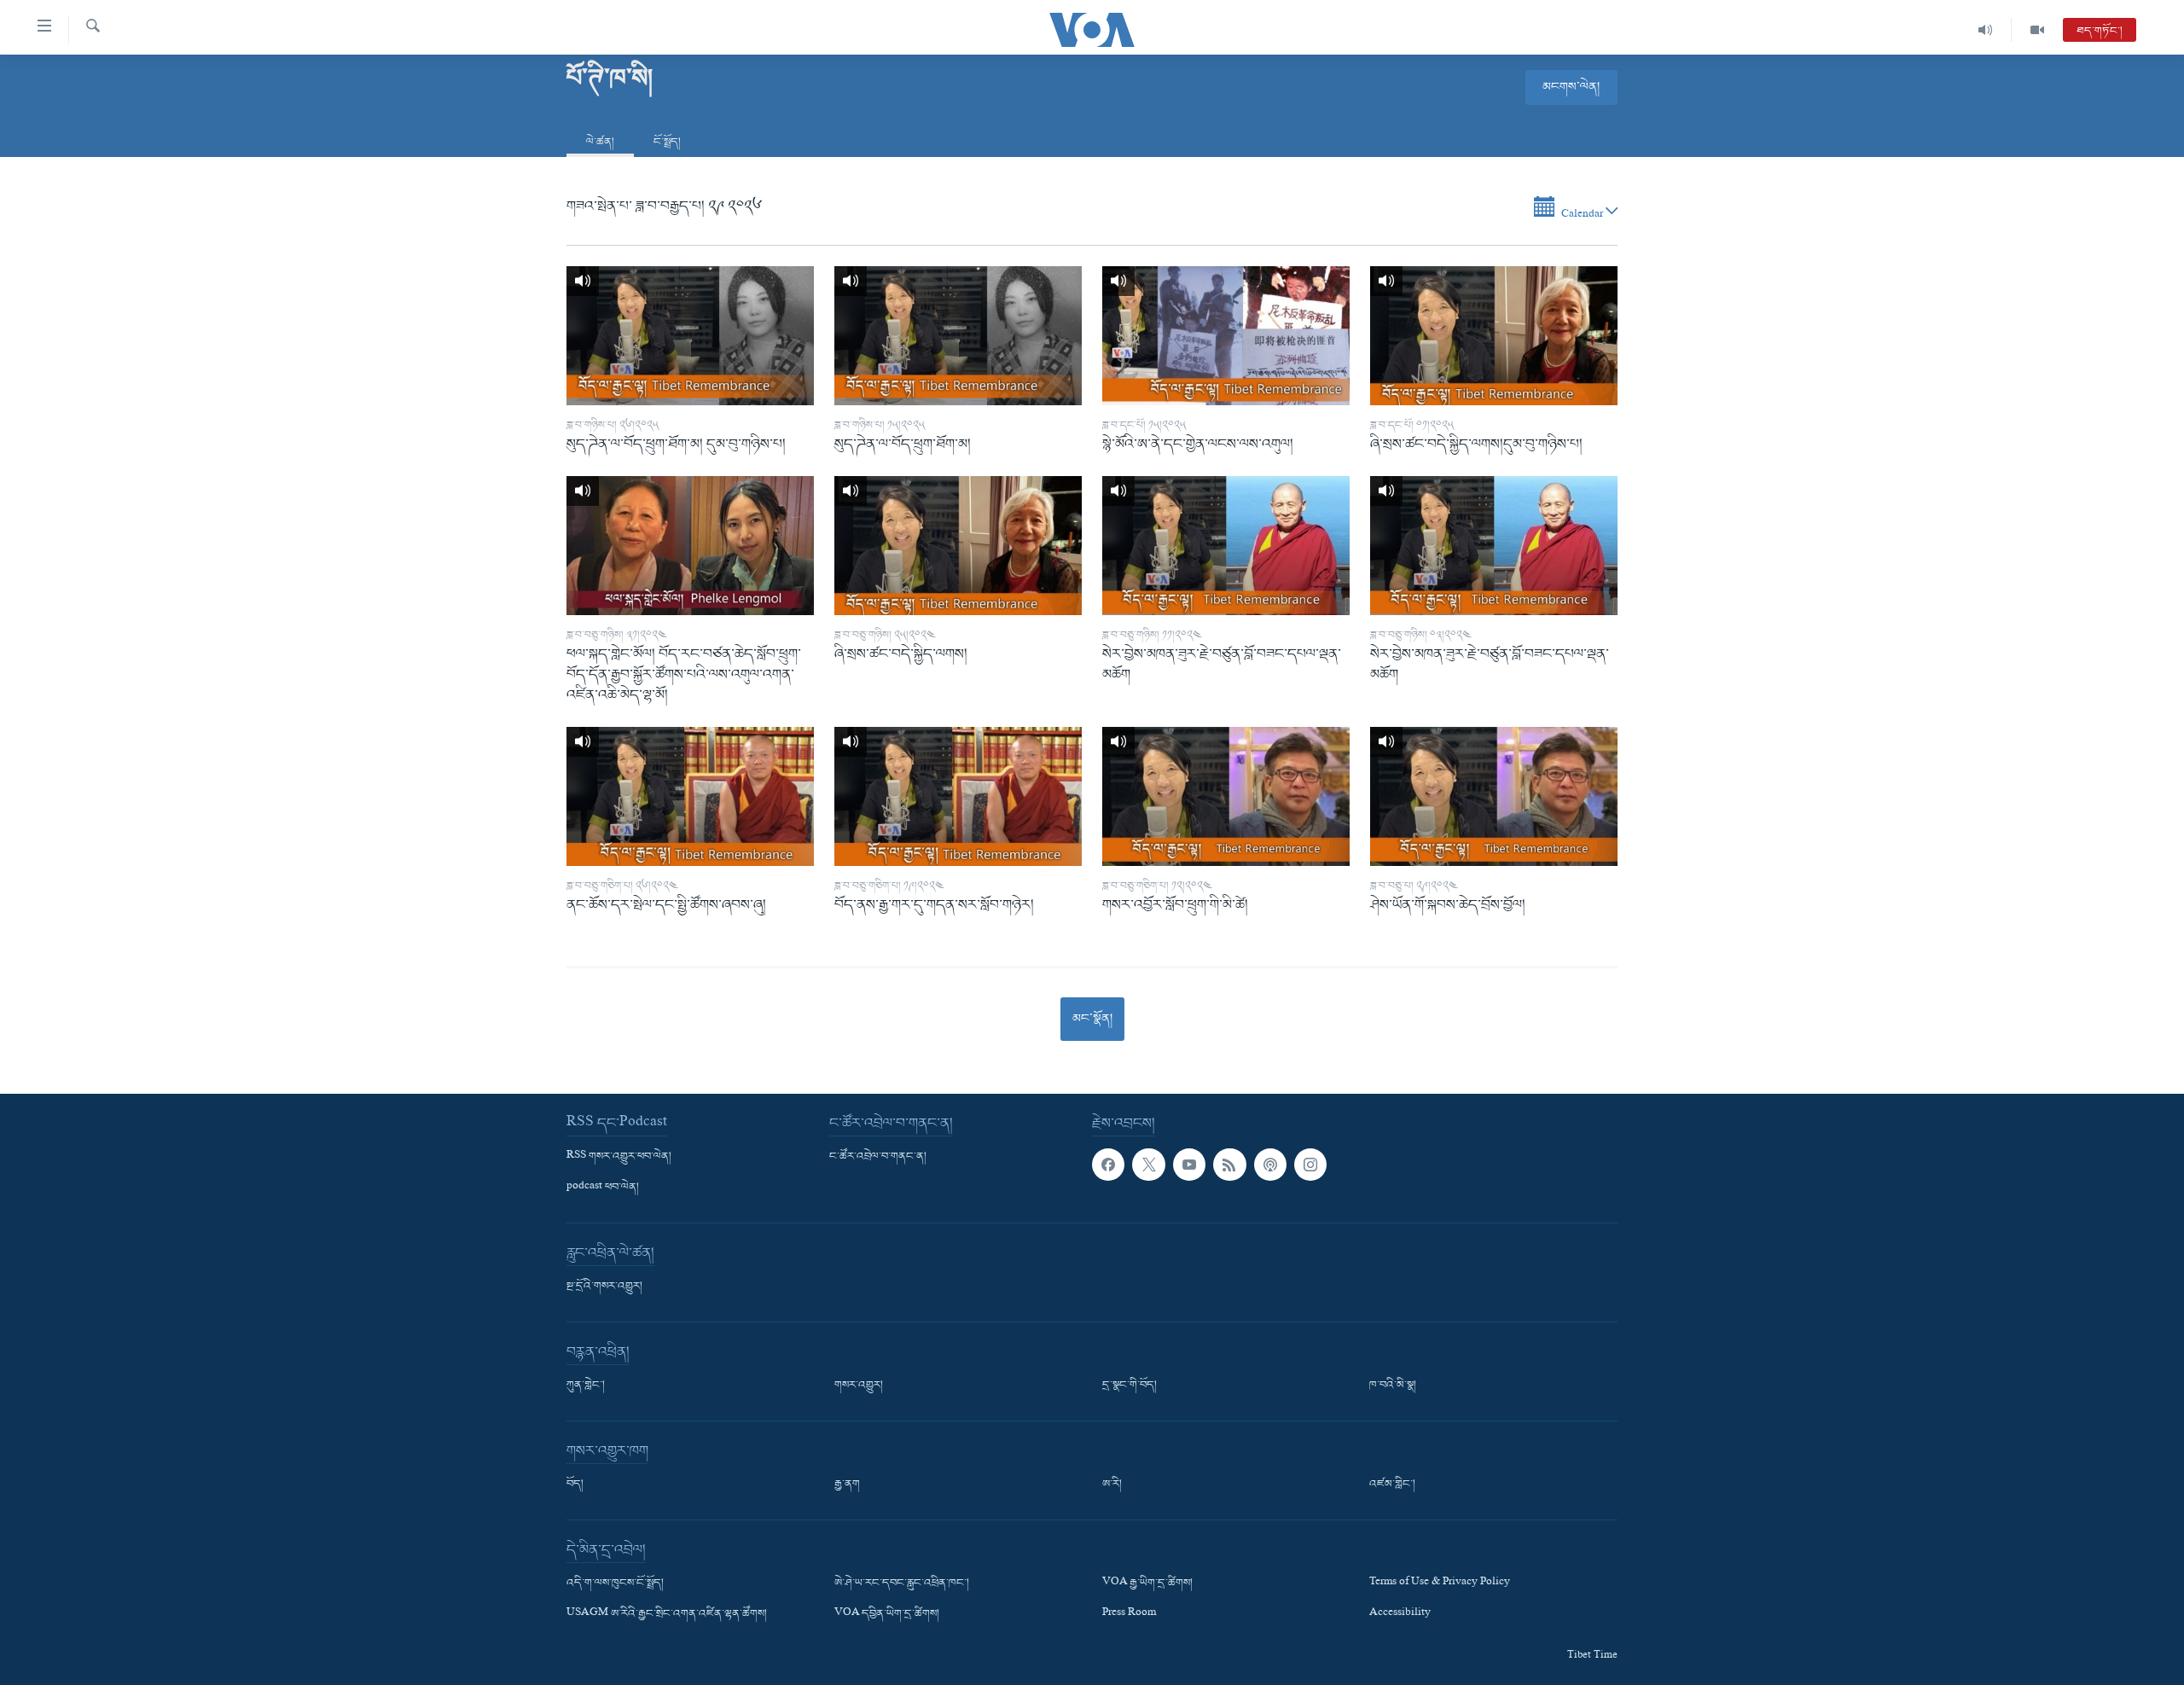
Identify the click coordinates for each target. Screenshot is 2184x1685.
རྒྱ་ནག (847, 1485)
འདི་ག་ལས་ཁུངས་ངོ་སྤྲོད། (615, 1583)
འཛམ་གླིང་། (1392, 1485)
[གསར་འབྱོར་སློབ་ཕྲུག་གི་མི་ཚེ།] (1226, 796)
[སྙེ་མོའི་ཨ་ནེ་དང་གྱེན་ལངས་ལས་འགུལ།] (1226, 336)
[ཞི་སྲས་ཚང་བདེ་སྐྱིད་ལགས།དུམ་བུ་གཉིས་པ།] (1494, 336)
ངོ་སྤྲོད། (667, 142)
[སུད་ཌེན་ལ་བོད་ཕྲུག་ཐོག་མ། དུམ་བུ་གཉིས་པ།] (690, 336)
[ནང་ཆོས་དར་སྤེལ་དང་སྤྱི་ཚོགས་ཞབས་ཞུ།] (690, 796)
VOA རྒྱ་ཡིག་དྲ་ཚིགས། (1147, 1583)
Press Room (1129, 1614)
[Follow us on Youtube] (1189, 1165)
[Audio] (1986, 30)
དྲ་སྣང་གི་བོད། (1130, 1386)
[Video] (2037, 30)
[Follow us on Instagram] (1310, 1165)
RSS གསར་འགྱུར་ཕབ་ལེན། (619, 1157)
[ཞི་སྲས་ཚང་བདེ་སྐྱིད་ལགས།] (958, 546)
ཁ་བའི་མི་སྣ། (1393, 1386)
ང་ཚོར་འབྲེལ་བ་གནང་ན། (878, 1157)
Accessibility (1400, 1614)
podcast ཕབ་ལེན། (603, 1188)
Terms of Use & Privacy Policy (1440, 1583)
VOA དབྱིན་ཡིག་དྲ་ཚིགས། (887, 1614)
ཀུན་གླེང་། (586, 1386)
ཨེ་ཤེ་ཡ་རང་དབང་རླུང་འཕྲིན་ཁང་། (902, 1583)
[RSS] (1229, 1165)
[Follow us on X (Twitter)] (1148, 1165)
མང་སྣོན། (1092, 1019)
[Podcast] (1270, 1165)
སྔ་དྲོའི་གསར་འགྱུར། (604, 1287)
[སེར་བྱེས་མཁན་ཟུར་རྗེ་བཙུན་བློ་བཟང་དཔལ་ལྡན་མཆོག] (1226, 546)
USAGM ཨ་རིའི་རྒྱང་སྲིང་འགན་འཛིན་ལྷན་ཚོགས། (667, 1614)
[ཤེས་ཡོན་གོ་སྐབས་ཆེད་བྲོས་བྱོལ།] (1494, 796)
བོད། (575, 1485)
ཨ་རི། (1112, 1485)
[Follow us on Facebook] (1108, 1165)
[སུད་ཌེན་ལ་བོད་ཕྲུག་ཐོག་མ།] (958, 336)
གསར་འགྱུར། (859, 1386)
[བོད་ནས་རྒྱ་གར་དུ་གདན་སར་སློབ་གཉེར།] (958, 796)
